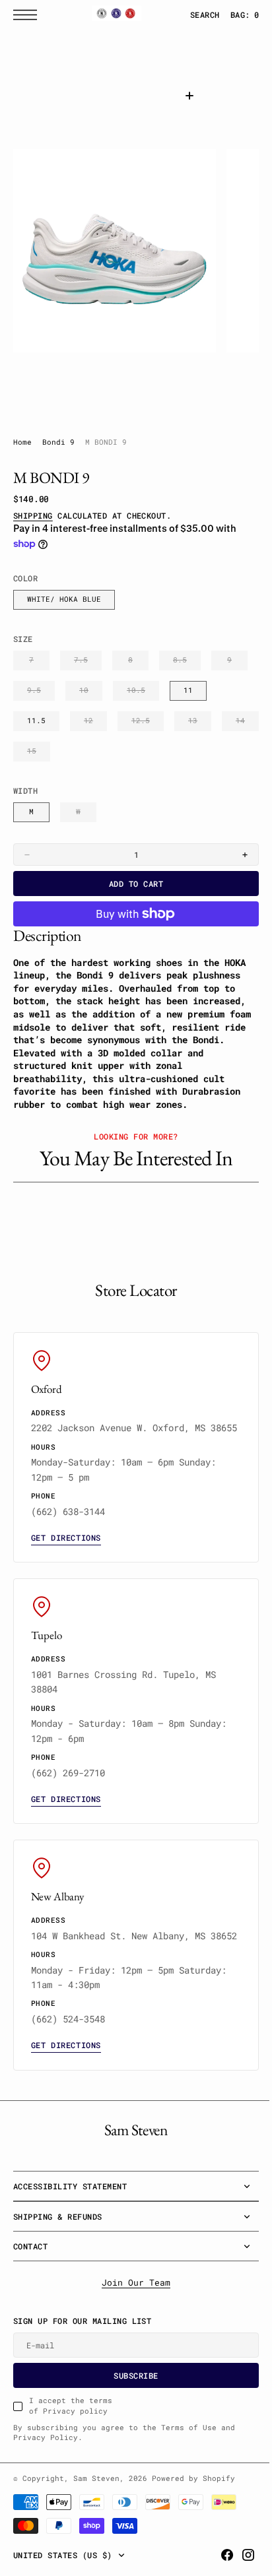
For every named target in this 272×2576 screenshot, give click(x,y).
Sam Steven (96, 2507)
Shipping (33, 515)
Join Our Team (131, 2312)
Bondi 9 (58, 442)
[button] (28, 15)
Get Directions (66, 1552)
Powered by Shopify (193, 2507)
